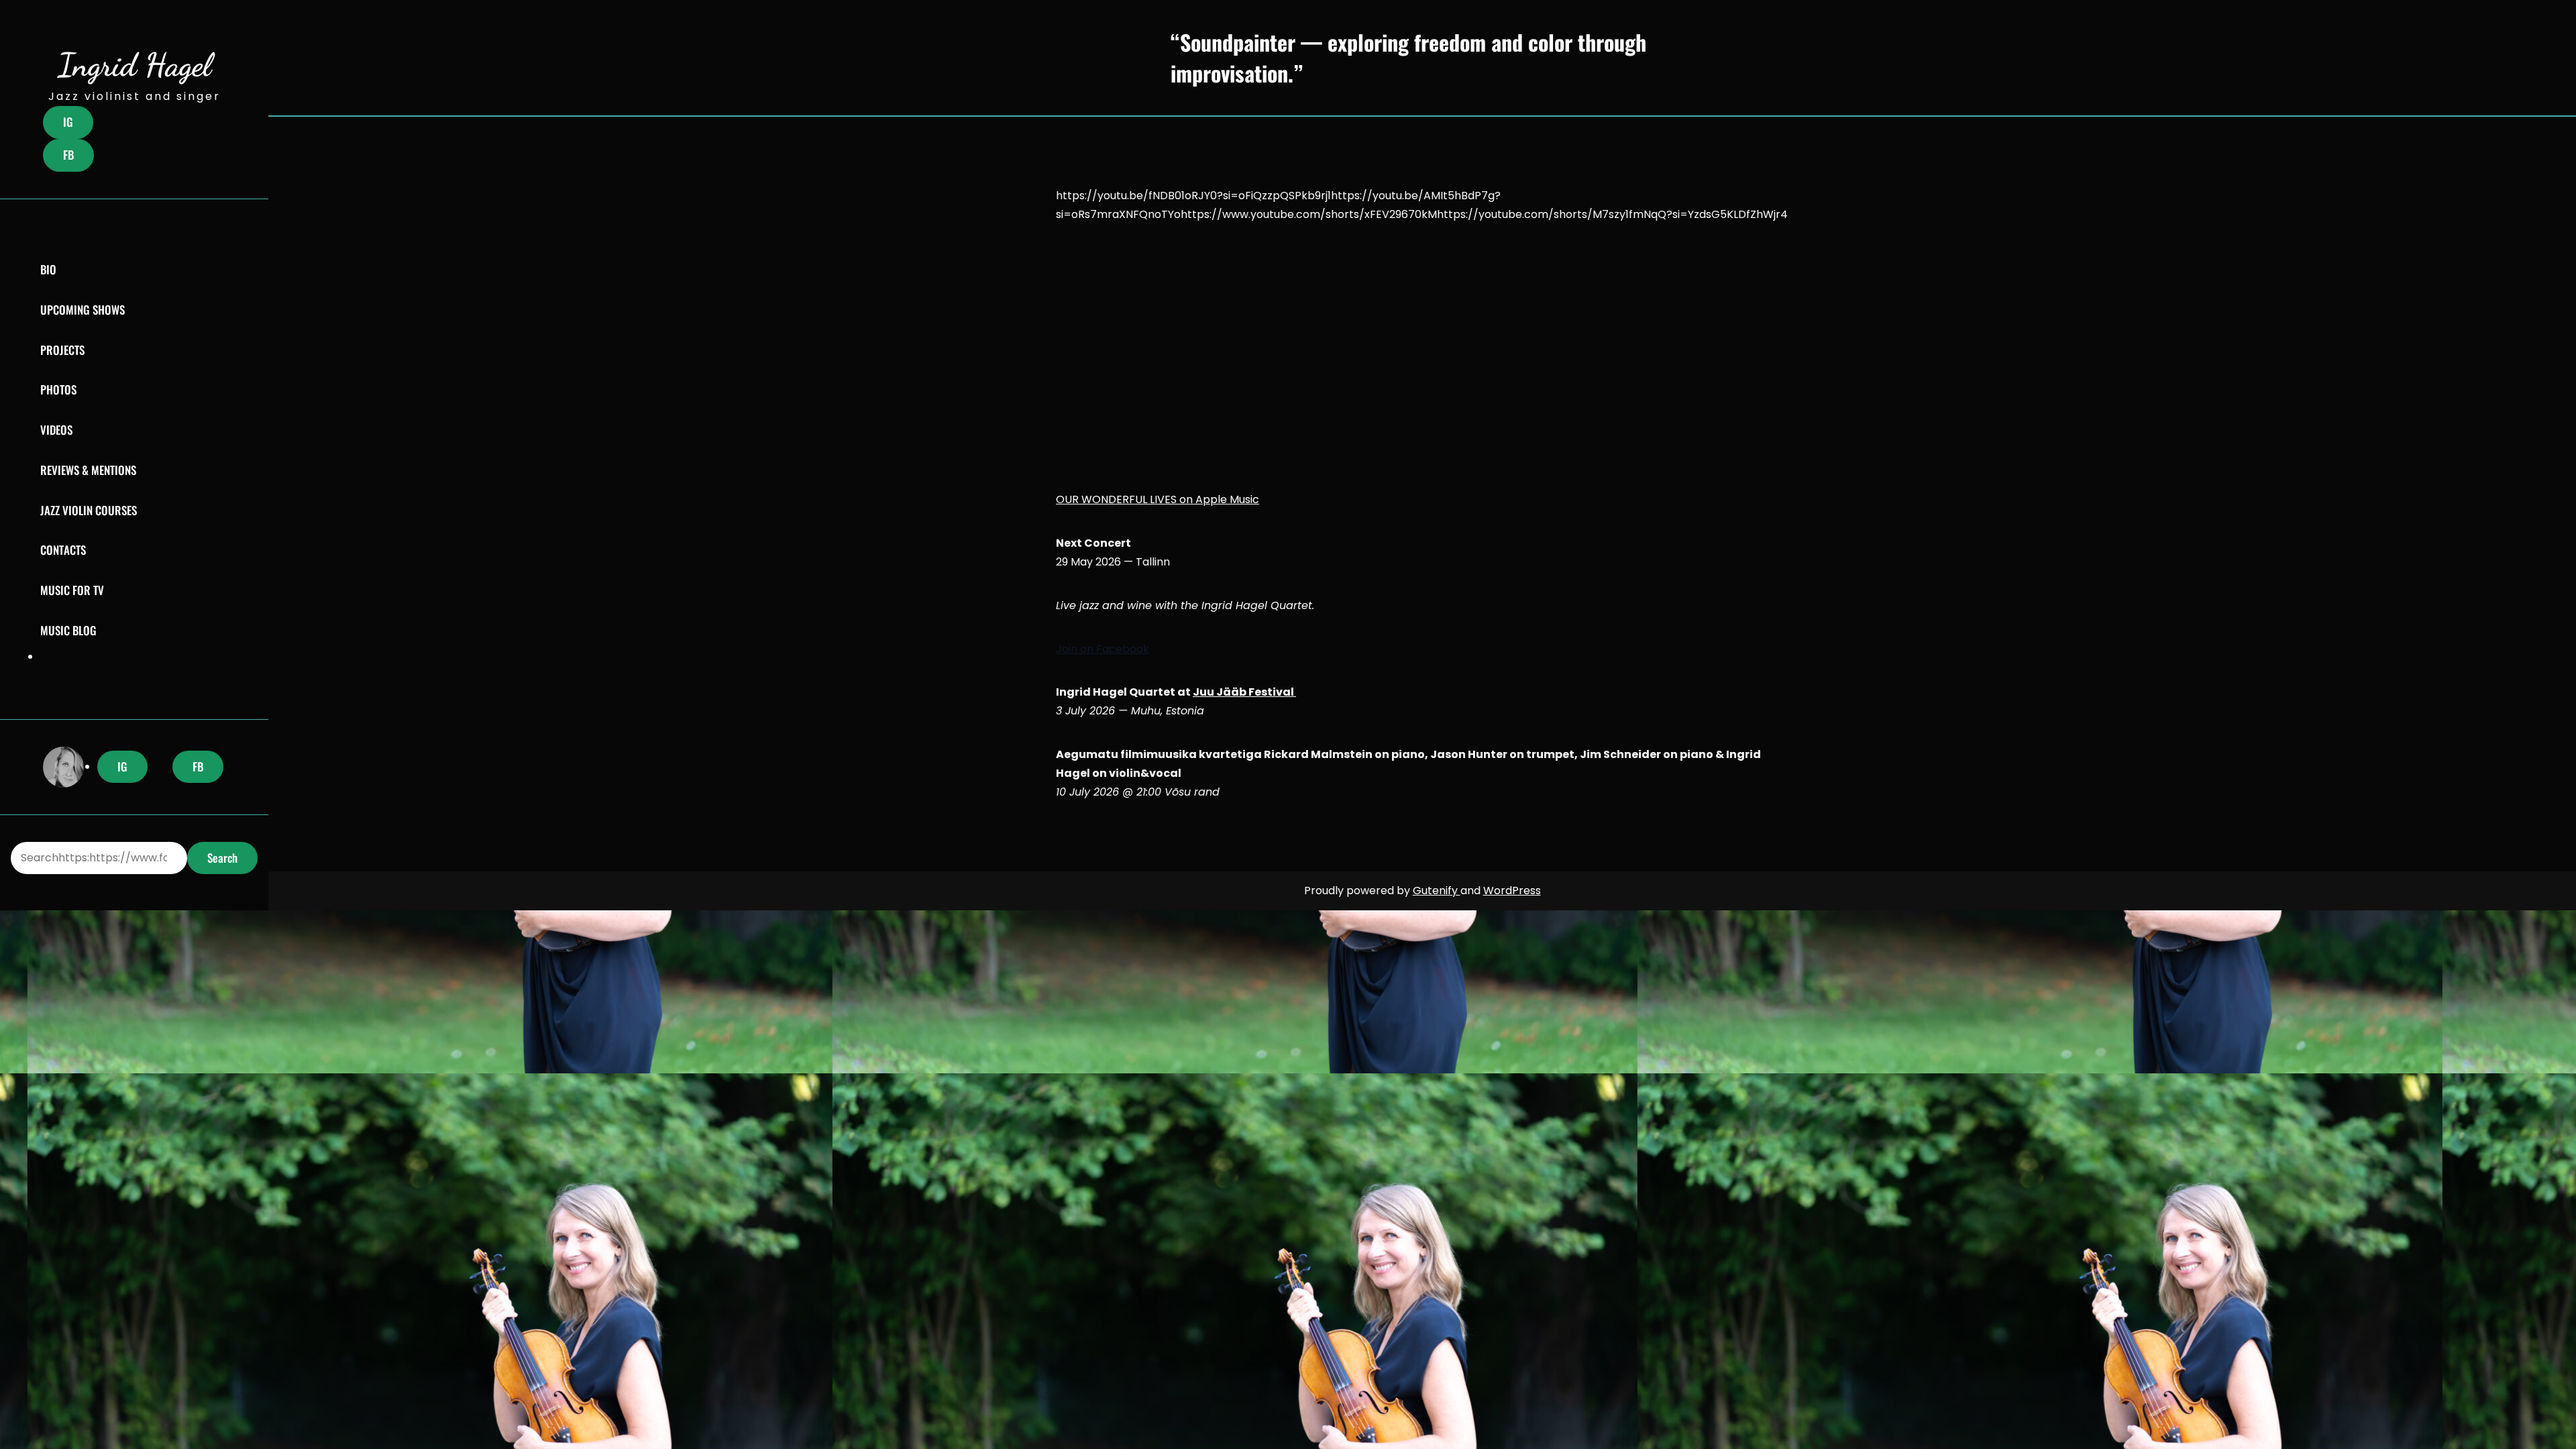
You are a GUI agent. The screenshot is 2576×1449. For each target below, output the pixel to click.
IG (68, 122)
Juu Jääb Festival (1244, 692)
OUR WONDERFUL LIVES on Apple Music (1158, 499)
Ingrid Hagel (135, 65)
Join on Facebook (1103, 649)
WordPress (1512, 891)
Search (222, 858)
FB (68, 155)
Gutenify (1437, 891)
